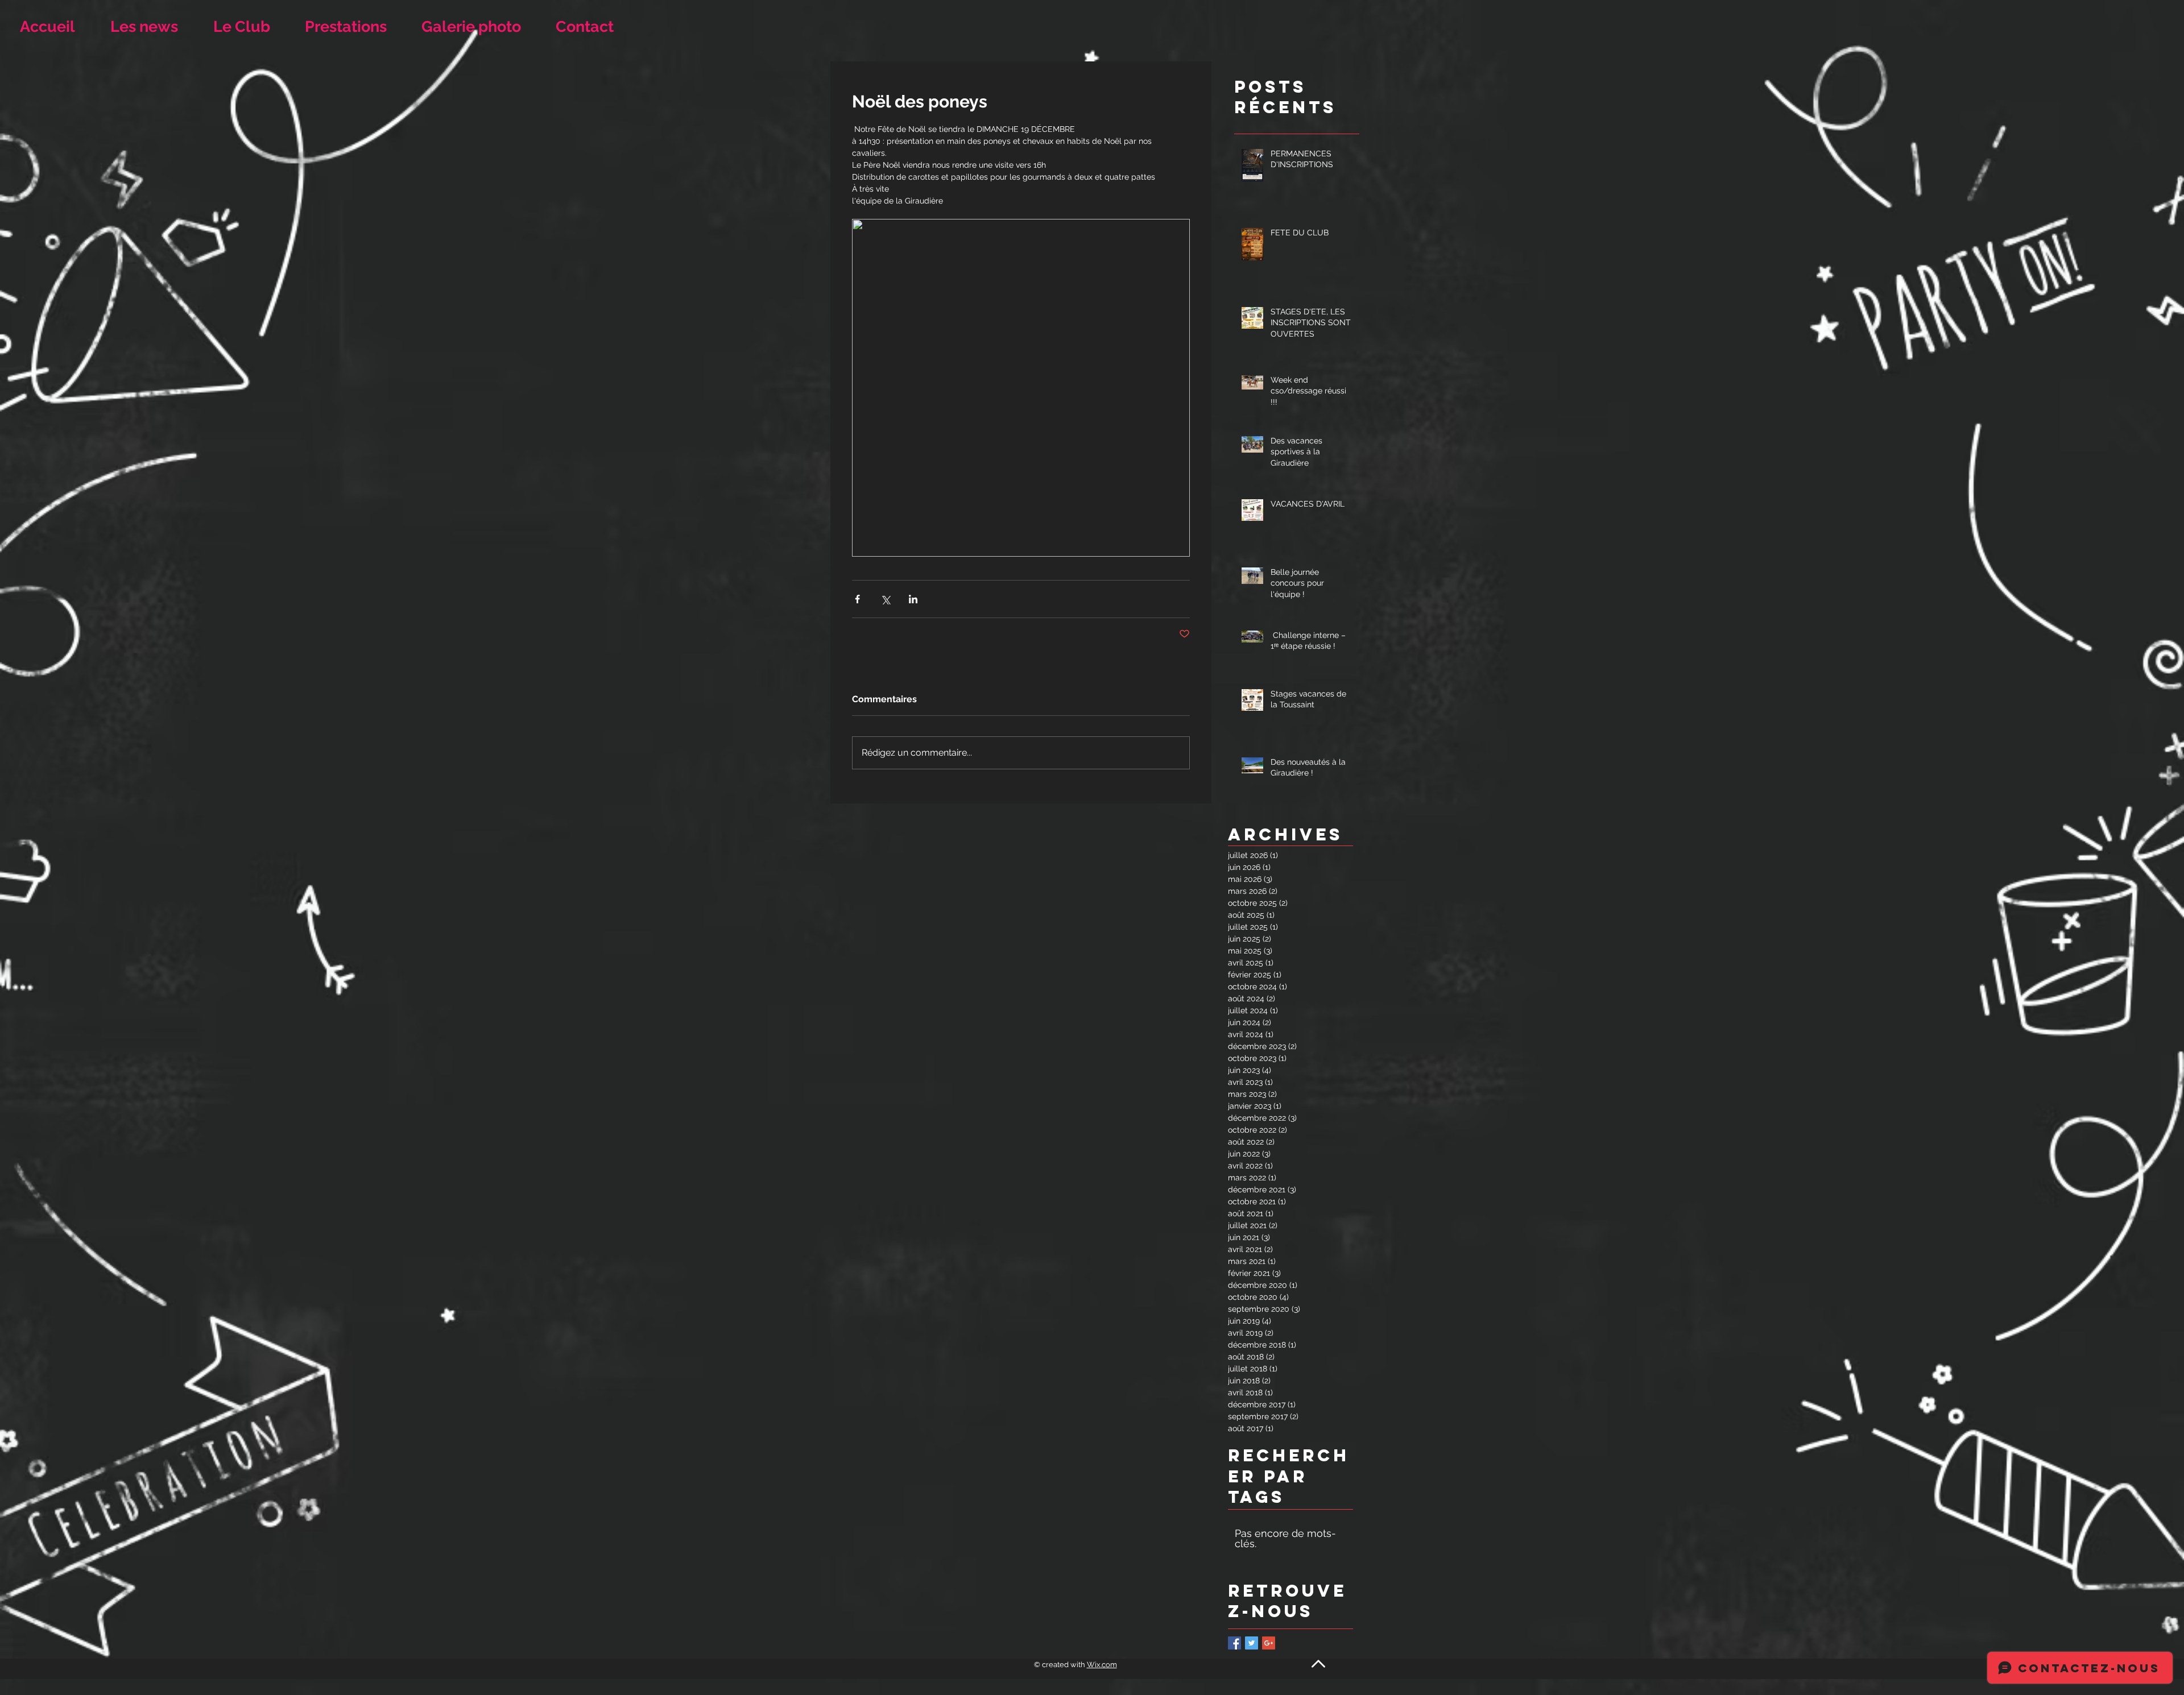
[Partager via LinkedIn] (913, 599)
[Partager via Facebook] (857, 599)
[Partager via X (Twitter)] (885, 599)
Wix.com (1102, 1665)
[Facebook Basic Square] (1234, 1643)
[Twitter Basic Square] (1252, 1643)
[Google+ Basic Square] (1269, 1643)
